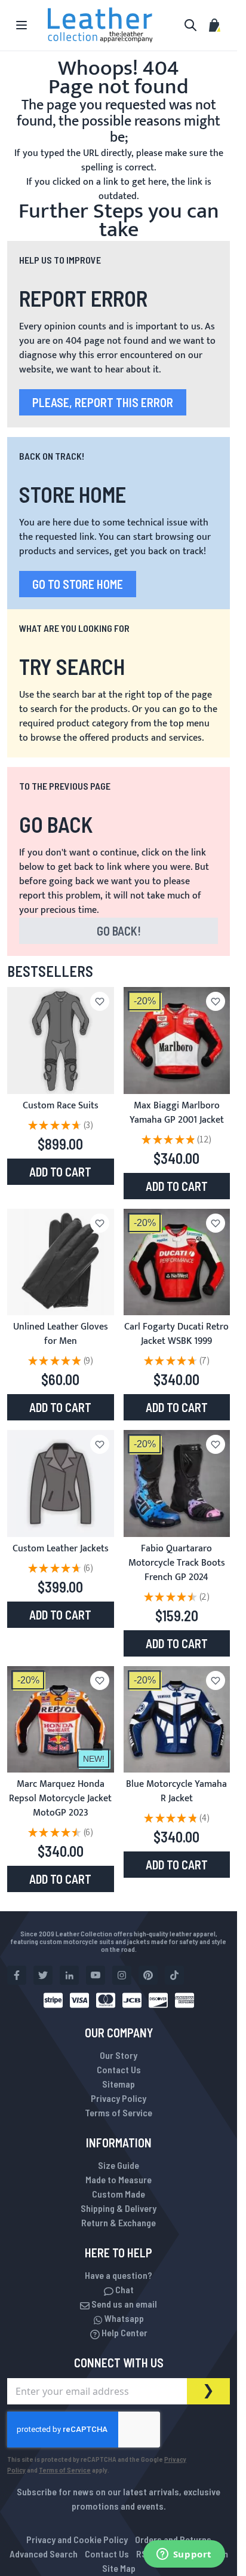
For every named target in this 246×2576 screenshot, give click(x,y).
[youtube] (96, 1975)
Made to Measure (119, 2179)
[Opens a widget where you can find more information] (184, 2555)
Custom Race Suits (61, 1106)
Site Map (119, 2568)
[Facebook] (17, 1975)
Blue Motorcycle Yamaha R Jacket (176, 1791)
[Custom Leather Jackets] (61, 1483)
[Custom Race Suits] (61, 1041)
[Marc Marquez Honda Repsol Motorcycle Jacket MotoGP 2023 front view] (61, 1720)
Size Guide (119, 2165)
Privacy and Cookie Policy (77, 2539)
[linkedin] (69, 1975)
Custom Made (119, 2194)
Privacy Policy (119, 2098)
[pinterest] (148, 1975)
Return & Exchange (119, 2222)
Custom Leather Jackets (61, 1549)
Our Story (119, 2055)
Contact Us (119, 2069)
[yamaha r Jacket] (177, 1720)
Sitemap (119, 2084)
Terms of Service (119, 2112)
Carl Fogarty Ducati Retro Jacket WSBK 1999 (176, 1334)
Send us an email (123, 2304)
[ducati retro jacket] (177, 1262)
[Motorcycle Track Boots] (177, 1483)
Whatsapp (123, 2318)
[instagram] (122, 1975)
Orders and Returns (173, 2539)
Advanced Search (44, 2554)
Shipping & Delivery (119, 2208)
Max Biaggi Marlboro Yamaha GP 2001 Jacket (177, 1113)
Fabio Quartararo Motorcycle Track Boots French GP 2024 (177, 1563)
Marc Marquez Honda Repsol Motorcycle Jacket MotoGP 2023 (60, 1799)
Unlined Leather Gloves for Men (61, 1334)
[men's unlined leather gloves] (61, 1262)
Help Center (124, 2332)
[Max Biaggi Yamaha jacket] (177, 1041)
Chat (124, 2289)
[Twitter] (43, 1975)
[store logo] (100, 25)
